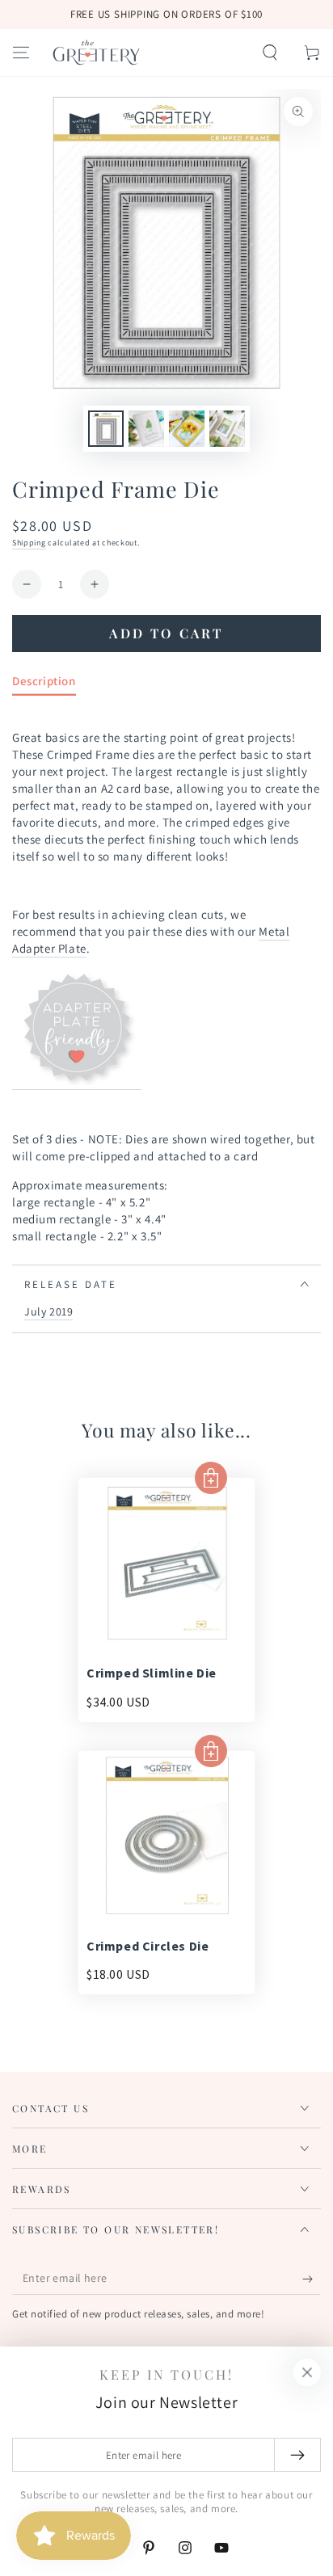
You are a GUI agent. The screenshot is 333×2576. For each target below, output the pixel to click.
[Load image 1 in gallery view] (106, 429)
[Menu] (21, 53)
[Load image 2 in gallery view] (146, 429)
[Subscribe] (312, 2279)
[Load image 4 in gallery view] (227, 429)
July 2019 (48, 1311)
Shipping (29, 543)
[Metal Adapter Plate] (77, 1082)
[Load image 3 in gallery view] (187, 429)
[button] (270, 53)
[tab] (44, 684)
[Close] (307, 2372)
